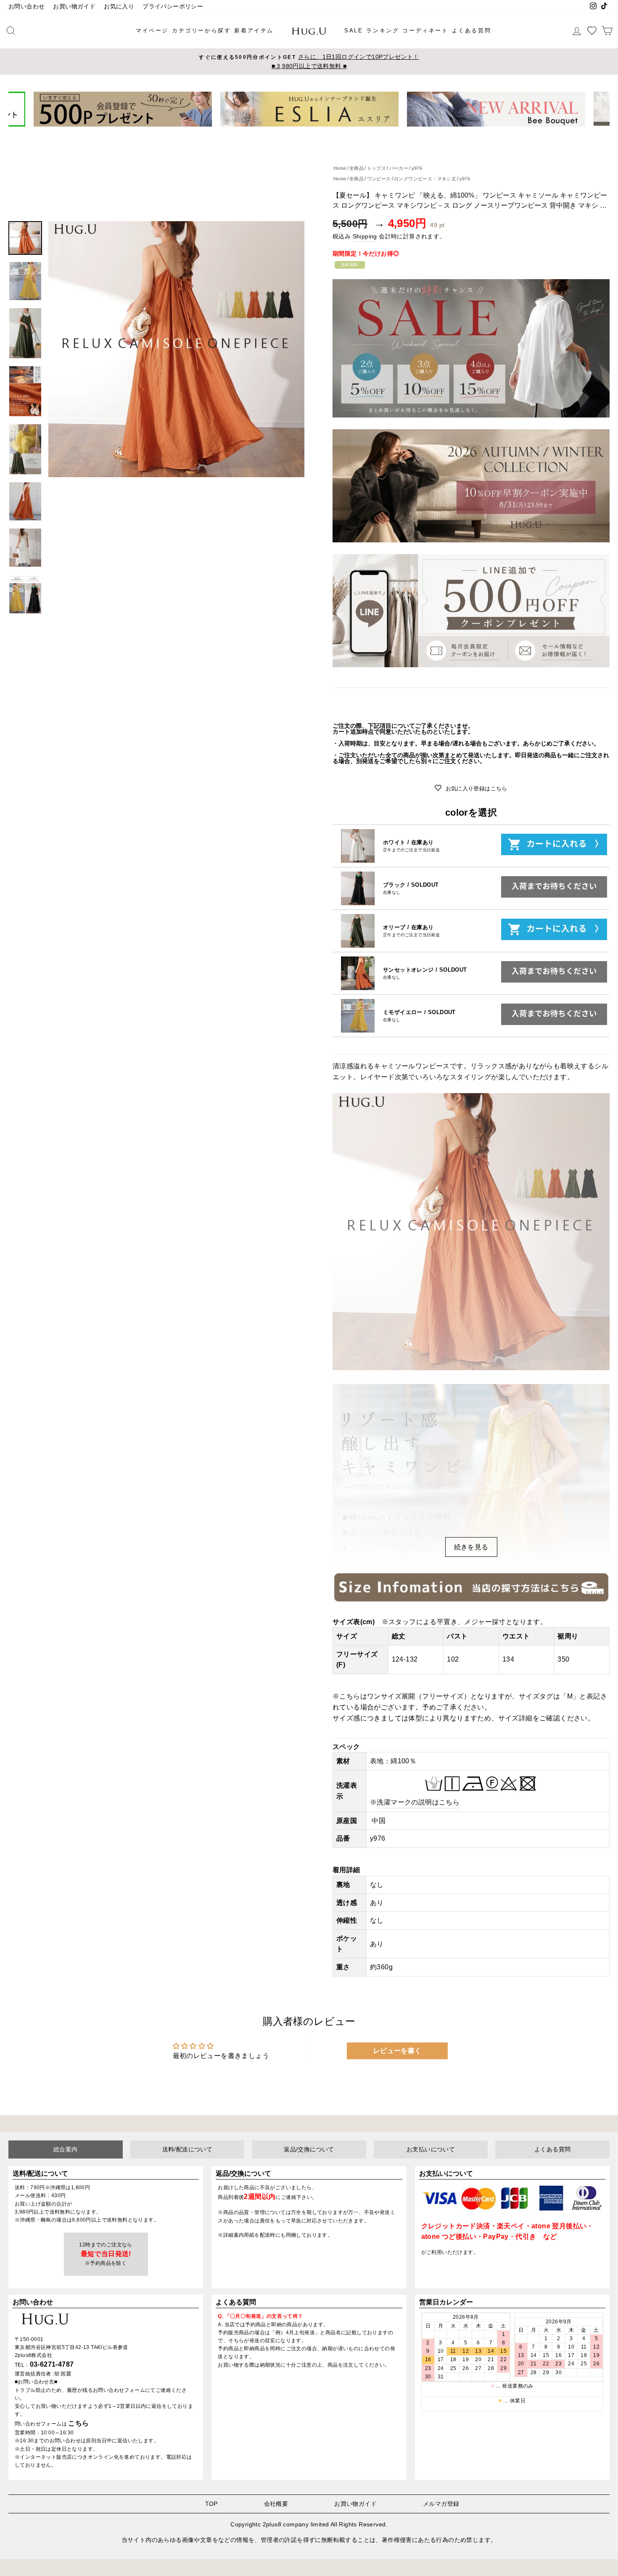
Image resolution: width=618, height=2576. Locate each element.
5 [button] (320, 132)
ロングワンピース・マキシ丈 (425, 179)
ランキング (383, 30)
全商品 (357, 168)
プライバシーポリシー (173, 7)
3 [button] (306, 133)
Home (340, 168)
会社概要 (276, 2504)
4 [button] (313, 133)
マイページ (152, 30)
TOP (211, 2504)
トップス (377, 168)
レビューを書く (397, 2051)
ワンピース (379, 179)
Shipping (365, 236)
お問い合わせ (26, 7)
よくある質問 (472, 30)
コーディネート (425, 30)
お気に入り (119, 7)
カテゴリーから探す (201, 30)
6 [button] (327, 133)
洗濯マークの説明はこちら (418, 1802)
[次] (598, 109)
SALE (354, 30)
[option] (309, 62)
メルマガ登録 (441, 2504)
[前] (20, 109)
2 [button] (299, 133)
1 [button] (293, 133)
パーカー (399, 168)
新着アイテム (254, 30)
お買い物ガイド (74, 7)
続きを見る (471, 1547)
